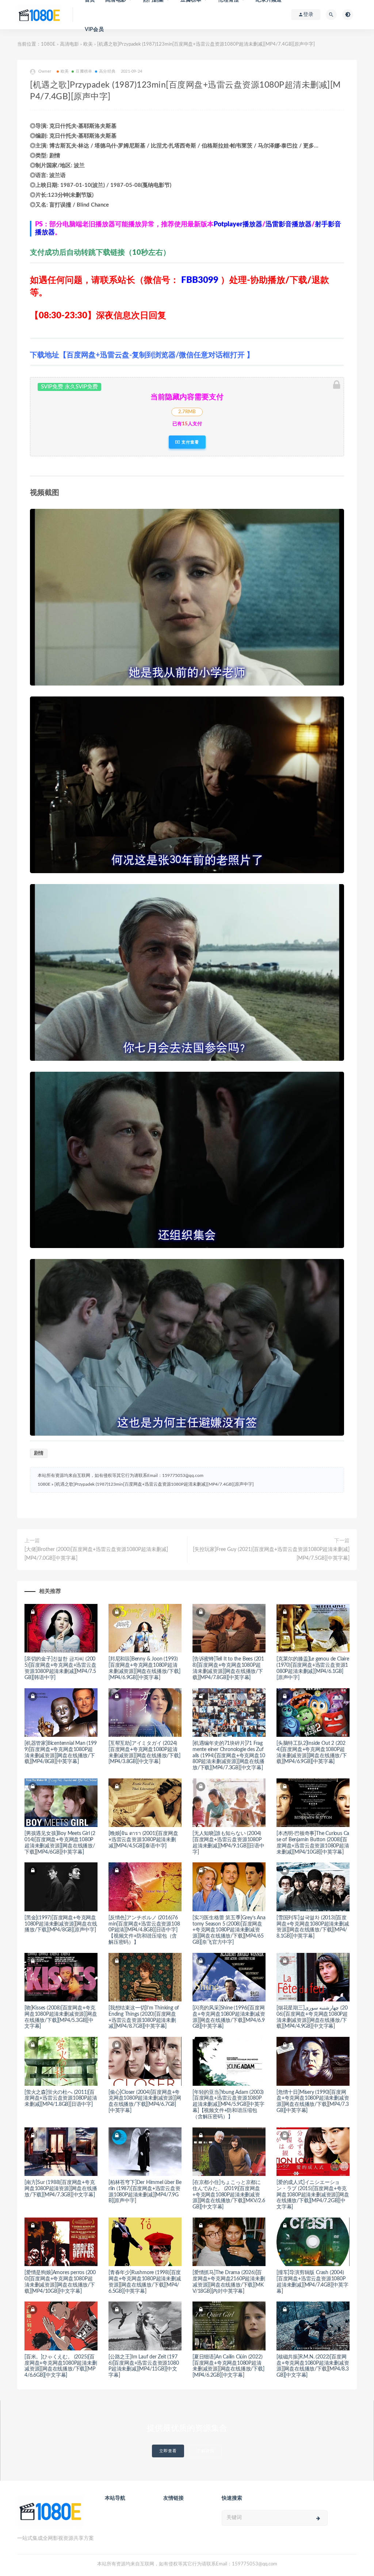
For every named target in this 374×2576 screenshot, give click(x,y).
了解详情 (206, 2451)
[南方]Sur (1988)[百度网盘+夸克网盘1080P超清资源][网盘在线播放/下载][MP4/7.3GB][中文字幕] (61, 2189)
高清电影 (69, 44)
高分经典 (107, 71)
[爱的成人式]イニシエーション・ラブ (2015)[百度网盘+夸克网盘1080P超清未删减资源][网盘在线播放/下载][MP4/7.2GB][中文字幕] (313, 2195)
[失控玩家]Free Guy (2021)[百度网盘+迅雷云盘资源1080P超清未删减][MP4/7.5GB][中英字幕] (271, 1554)
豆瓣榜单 (84, 71)
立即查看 (168, 2451)
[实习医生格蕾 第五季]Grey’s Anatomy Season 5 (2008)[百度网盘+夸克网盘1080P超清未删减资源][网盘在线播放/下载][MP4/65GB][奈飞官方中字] (229, 1930)
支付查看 (190, 442)
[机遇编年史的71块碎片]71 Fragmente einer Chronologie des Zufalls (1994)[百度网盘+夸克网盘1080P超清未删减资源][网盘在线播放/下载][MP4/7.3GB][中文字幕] (229, 1756)
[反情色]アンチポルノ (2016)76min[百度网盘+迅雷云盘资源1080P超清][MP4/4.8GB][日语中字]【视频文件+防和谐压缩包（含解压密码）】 (144, 1930)
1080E (48, 44)
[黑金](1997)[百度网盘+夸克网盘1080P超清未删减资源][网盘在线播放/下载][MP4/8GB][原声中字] (61, 1924)
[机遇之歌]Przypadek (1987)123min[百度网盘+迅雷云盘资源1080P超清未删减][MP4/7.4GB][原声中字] (154, 1484)
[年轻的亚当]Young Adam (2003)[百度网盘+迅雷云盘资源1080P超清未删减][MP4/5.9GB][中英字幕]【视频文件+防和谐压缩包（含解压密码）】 (228, 2105)
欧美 (88, 44)
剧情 (39, 1453)
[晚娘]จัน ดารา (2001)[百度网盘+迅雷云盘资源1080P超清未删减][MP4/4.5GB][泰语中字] (143, 1840)
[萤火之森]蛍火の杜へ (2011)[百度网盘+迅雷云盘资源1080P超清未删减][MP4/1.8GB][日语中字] (61, 2099)
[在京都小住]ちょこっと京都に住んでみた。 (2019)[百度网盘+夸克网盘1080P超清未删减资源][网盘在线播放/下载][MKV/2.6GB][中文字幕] (229, 2195)
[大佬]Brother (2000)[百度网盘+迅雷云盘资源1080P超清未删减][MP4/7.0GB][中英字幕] (96, 1554)
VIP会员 (94, 30)
